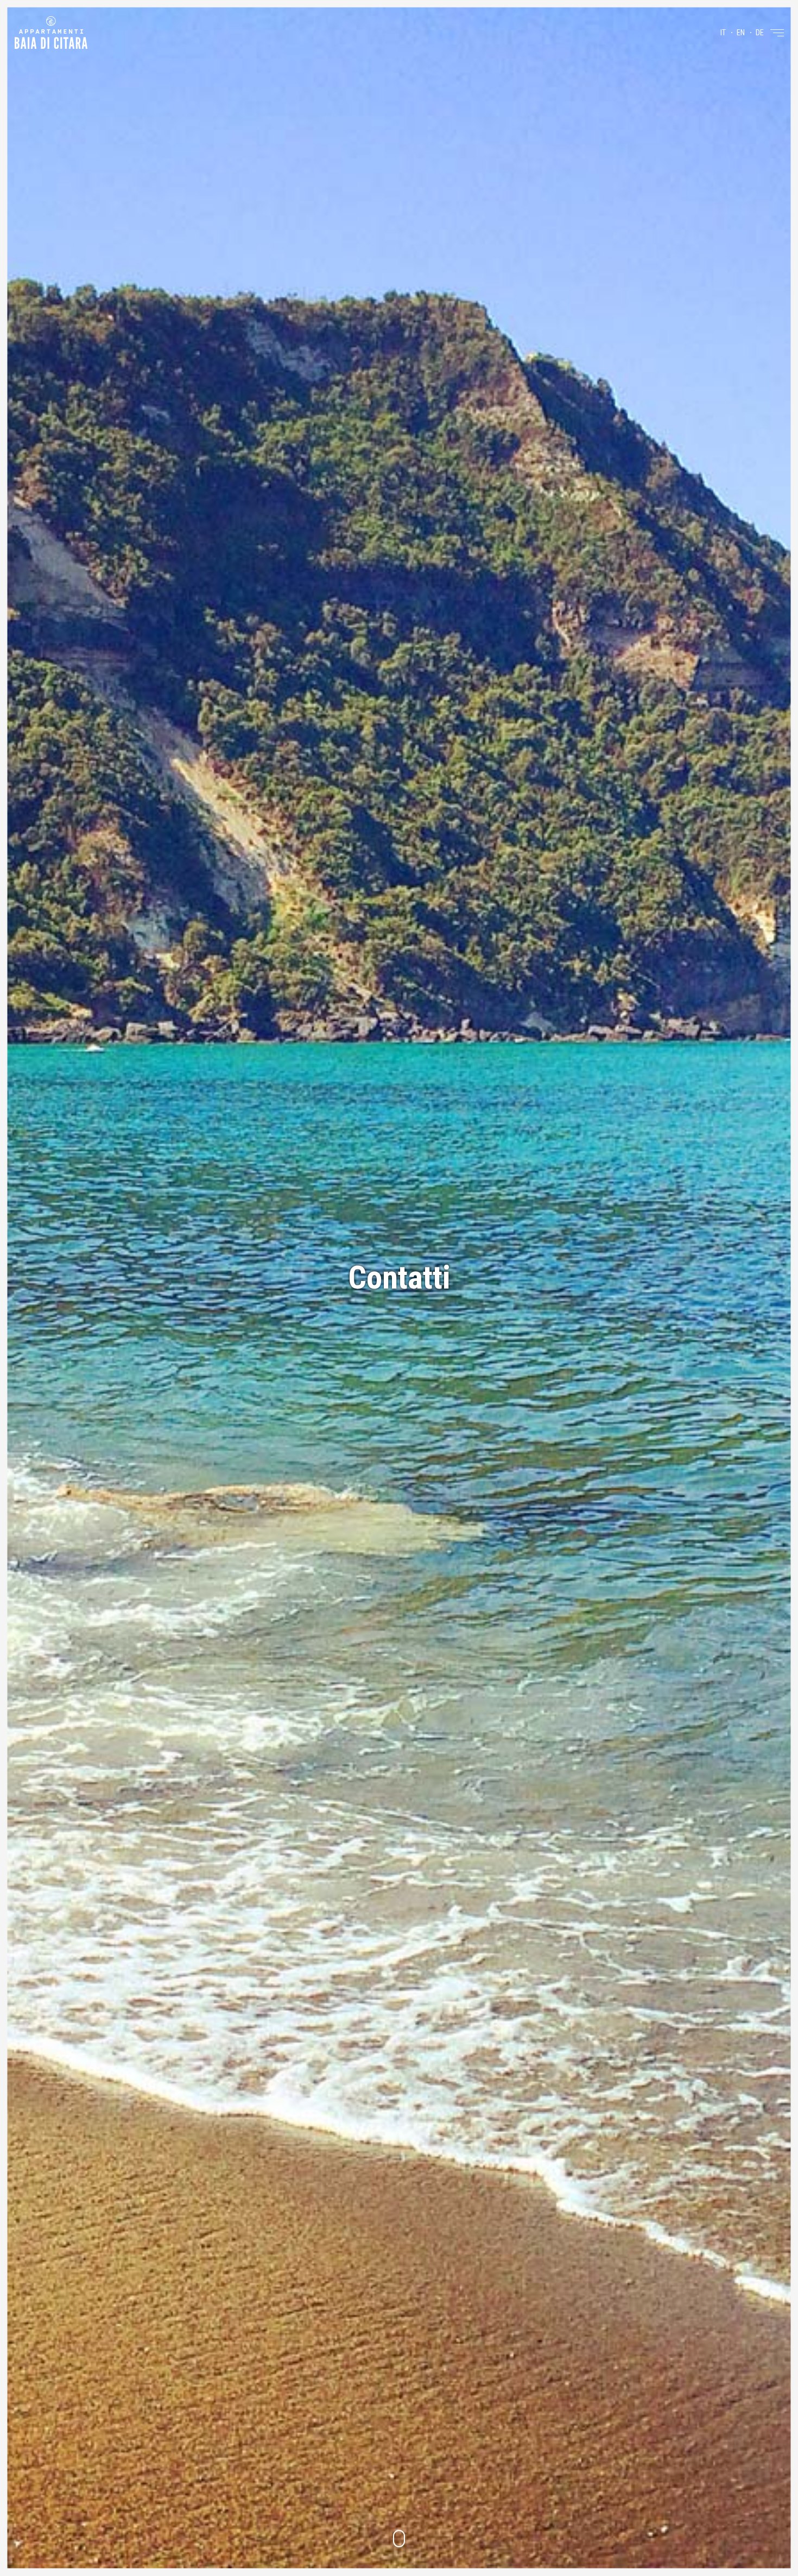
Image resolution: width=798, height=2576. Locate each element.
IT (723, 33)
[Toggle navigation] (777, 33)
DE (760, 33)
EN (741, 33)
